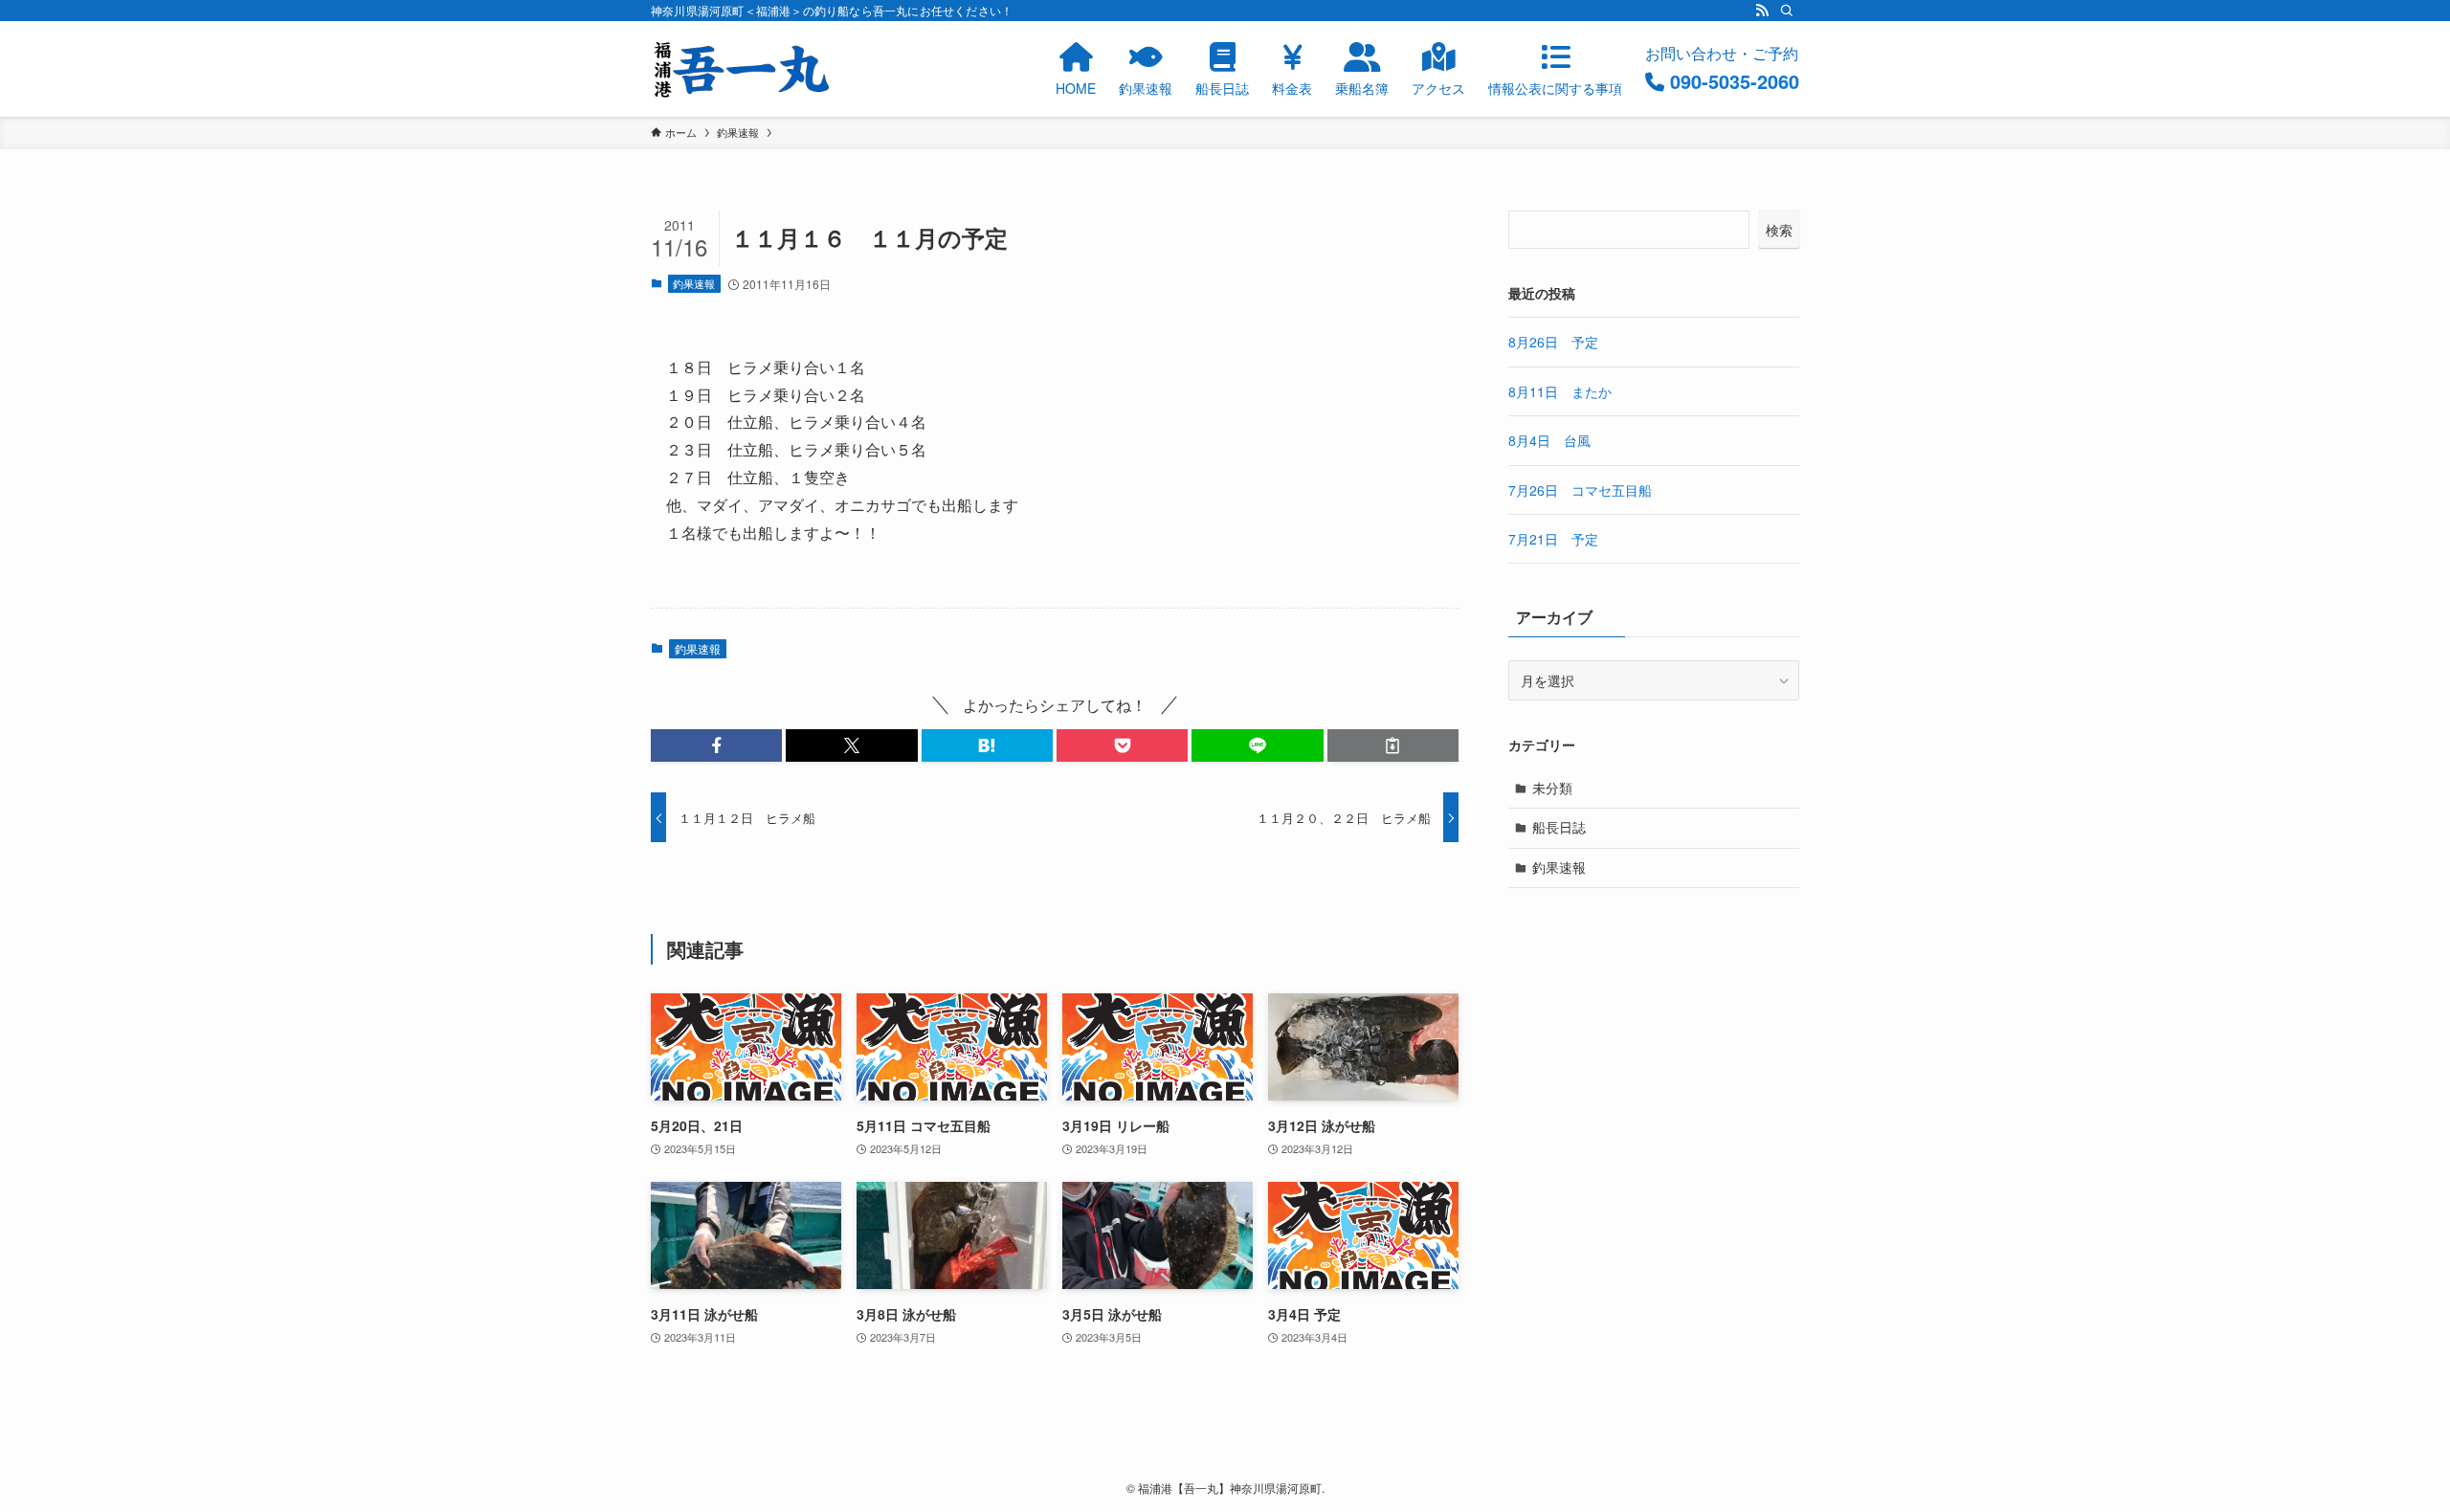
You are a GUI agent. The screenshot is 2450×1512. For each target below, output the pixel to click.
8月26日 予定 (1553, 342)
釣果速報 (694, 283)
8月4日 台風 (1549, 440)
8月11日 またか (1560, 391)
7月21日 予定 (1553, 539)
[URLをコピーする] (1393, 745)
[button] (716, 745)
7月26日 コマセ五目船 (1580, 490)
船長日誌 (1559, 827)
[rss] (1762, 11)
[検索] (1787, 11)
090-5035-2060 (1735, 81)
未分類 (1552, 788)
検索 (1779, 230)
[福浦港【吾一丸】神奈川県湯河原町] (742, 69)
